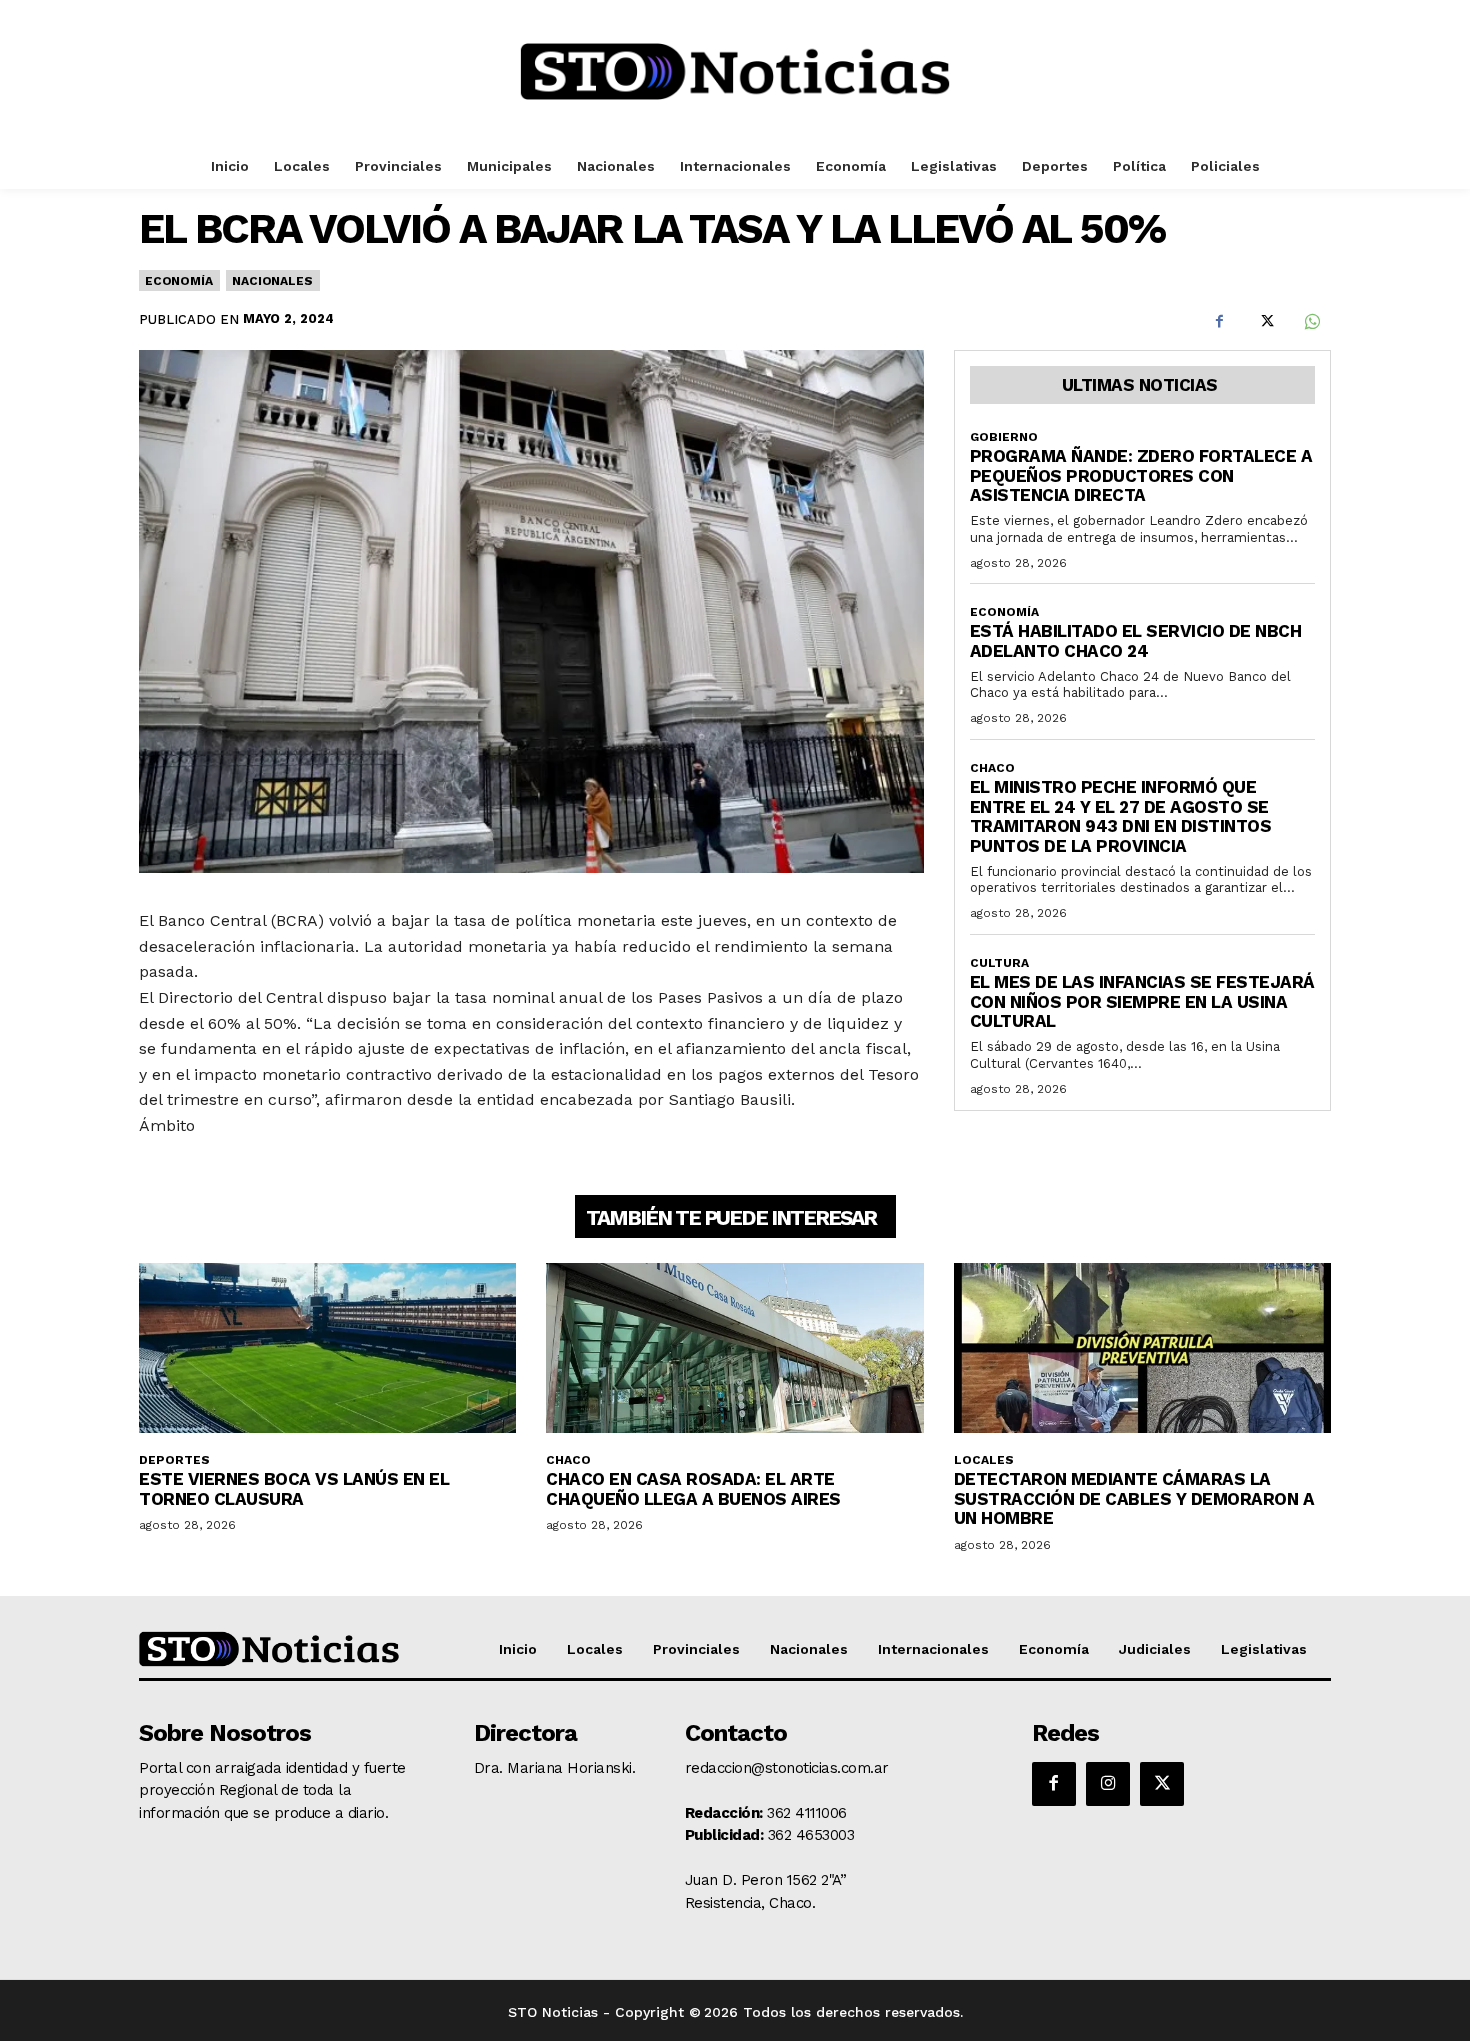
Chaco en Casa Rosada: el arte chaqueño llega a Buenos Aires (693, 1489)
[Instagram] (1108, 1784)
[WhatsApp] (1311, 321)
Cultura (999, 963)
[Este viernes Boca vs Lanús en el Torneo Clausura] (327, 1348)
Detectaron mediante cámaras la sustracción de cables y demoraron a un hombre (1134, 1498)
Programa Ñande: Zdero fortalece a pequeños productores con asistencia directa (1141, 475)
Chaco (992, 768)
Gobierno (1004, 437)
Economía (178, 281)
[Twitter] (1265, 321)
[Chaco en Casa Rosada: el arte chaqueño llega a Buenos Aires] (734, 1348)
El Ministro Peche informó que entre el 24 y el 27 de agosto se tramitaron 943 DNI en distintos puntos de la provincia (1121, 816)
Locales (984, 1460)
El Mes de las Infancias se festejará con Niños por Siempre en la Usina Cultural (1142, 1001)
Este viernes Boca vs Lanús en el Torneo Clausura (294, 1489)
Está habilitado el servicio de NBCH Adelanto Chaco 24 (1136, 641)
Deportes (174, 1460)
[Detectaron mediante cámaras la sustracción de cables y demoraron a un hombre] (1142, 1348)
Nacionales (272, 281)
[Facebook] (1219, 321)
